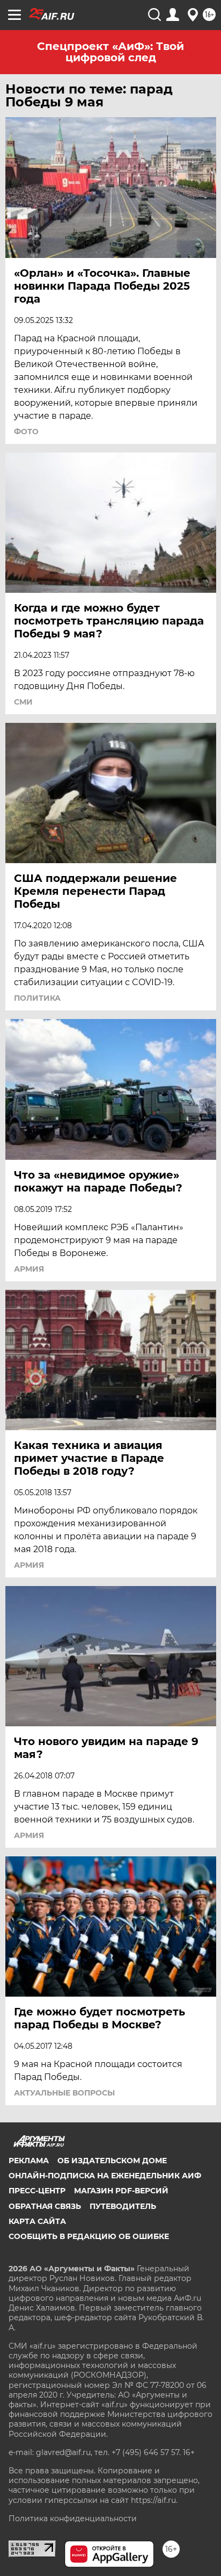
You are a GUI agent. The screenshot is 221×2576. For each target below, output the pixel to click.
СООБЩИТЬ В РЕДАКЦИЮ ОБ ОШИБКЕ (89, 2236)
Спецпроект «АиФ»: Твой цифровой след (110, 52)
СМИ (23, 702)
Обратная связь (45, 2206)
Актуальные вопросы (64, 2093)
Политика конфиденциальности (73, 2518)
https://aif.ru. (154, 2500)
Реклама (29, 2161)
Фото (26, 432)
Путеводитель (123, 2206)
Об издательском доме (112, 2161)
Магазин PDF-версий (121, 2191)
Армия (29, 1269)
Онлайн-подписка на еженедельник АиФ (105, 2176)
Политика (37, 998)
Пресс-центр (37, 2191)
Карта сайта (37, 2221)
